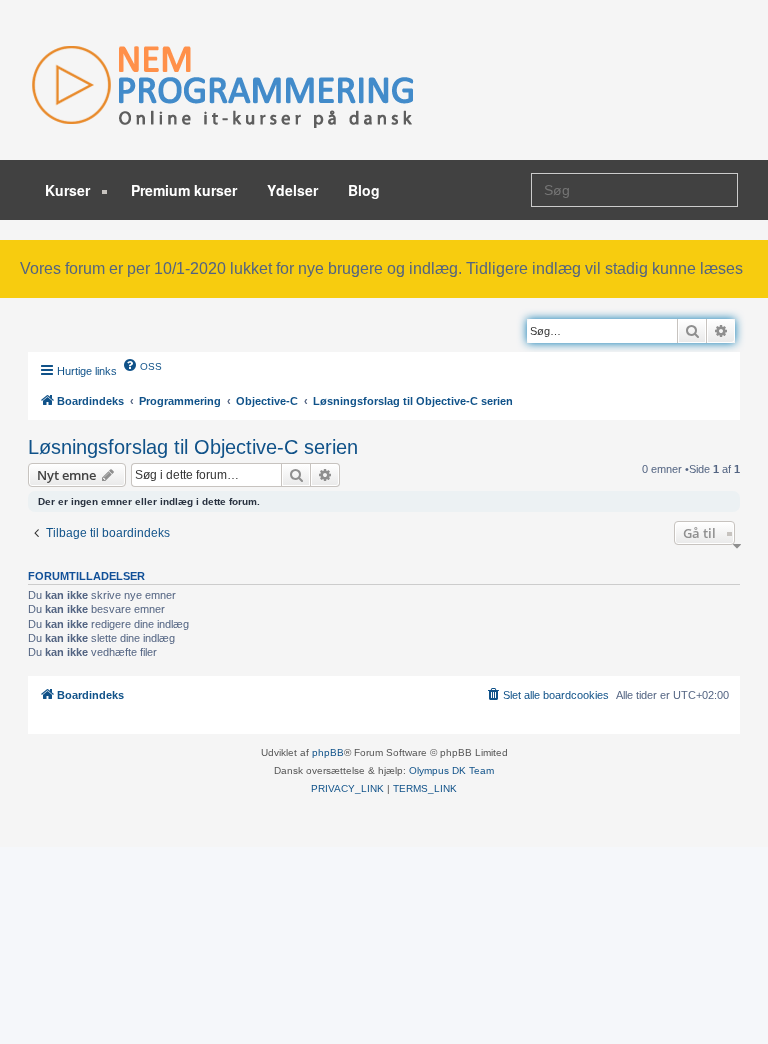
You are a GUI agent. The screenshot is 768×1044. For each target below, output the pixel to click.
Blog (364, 190)
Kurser (69, 190)
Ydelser (292, 190)
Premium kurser (184, 190)
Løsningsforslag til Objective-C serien (193, 447)
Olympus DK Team (451, 770)
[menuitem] (142, 365)
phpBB (328, 752)
